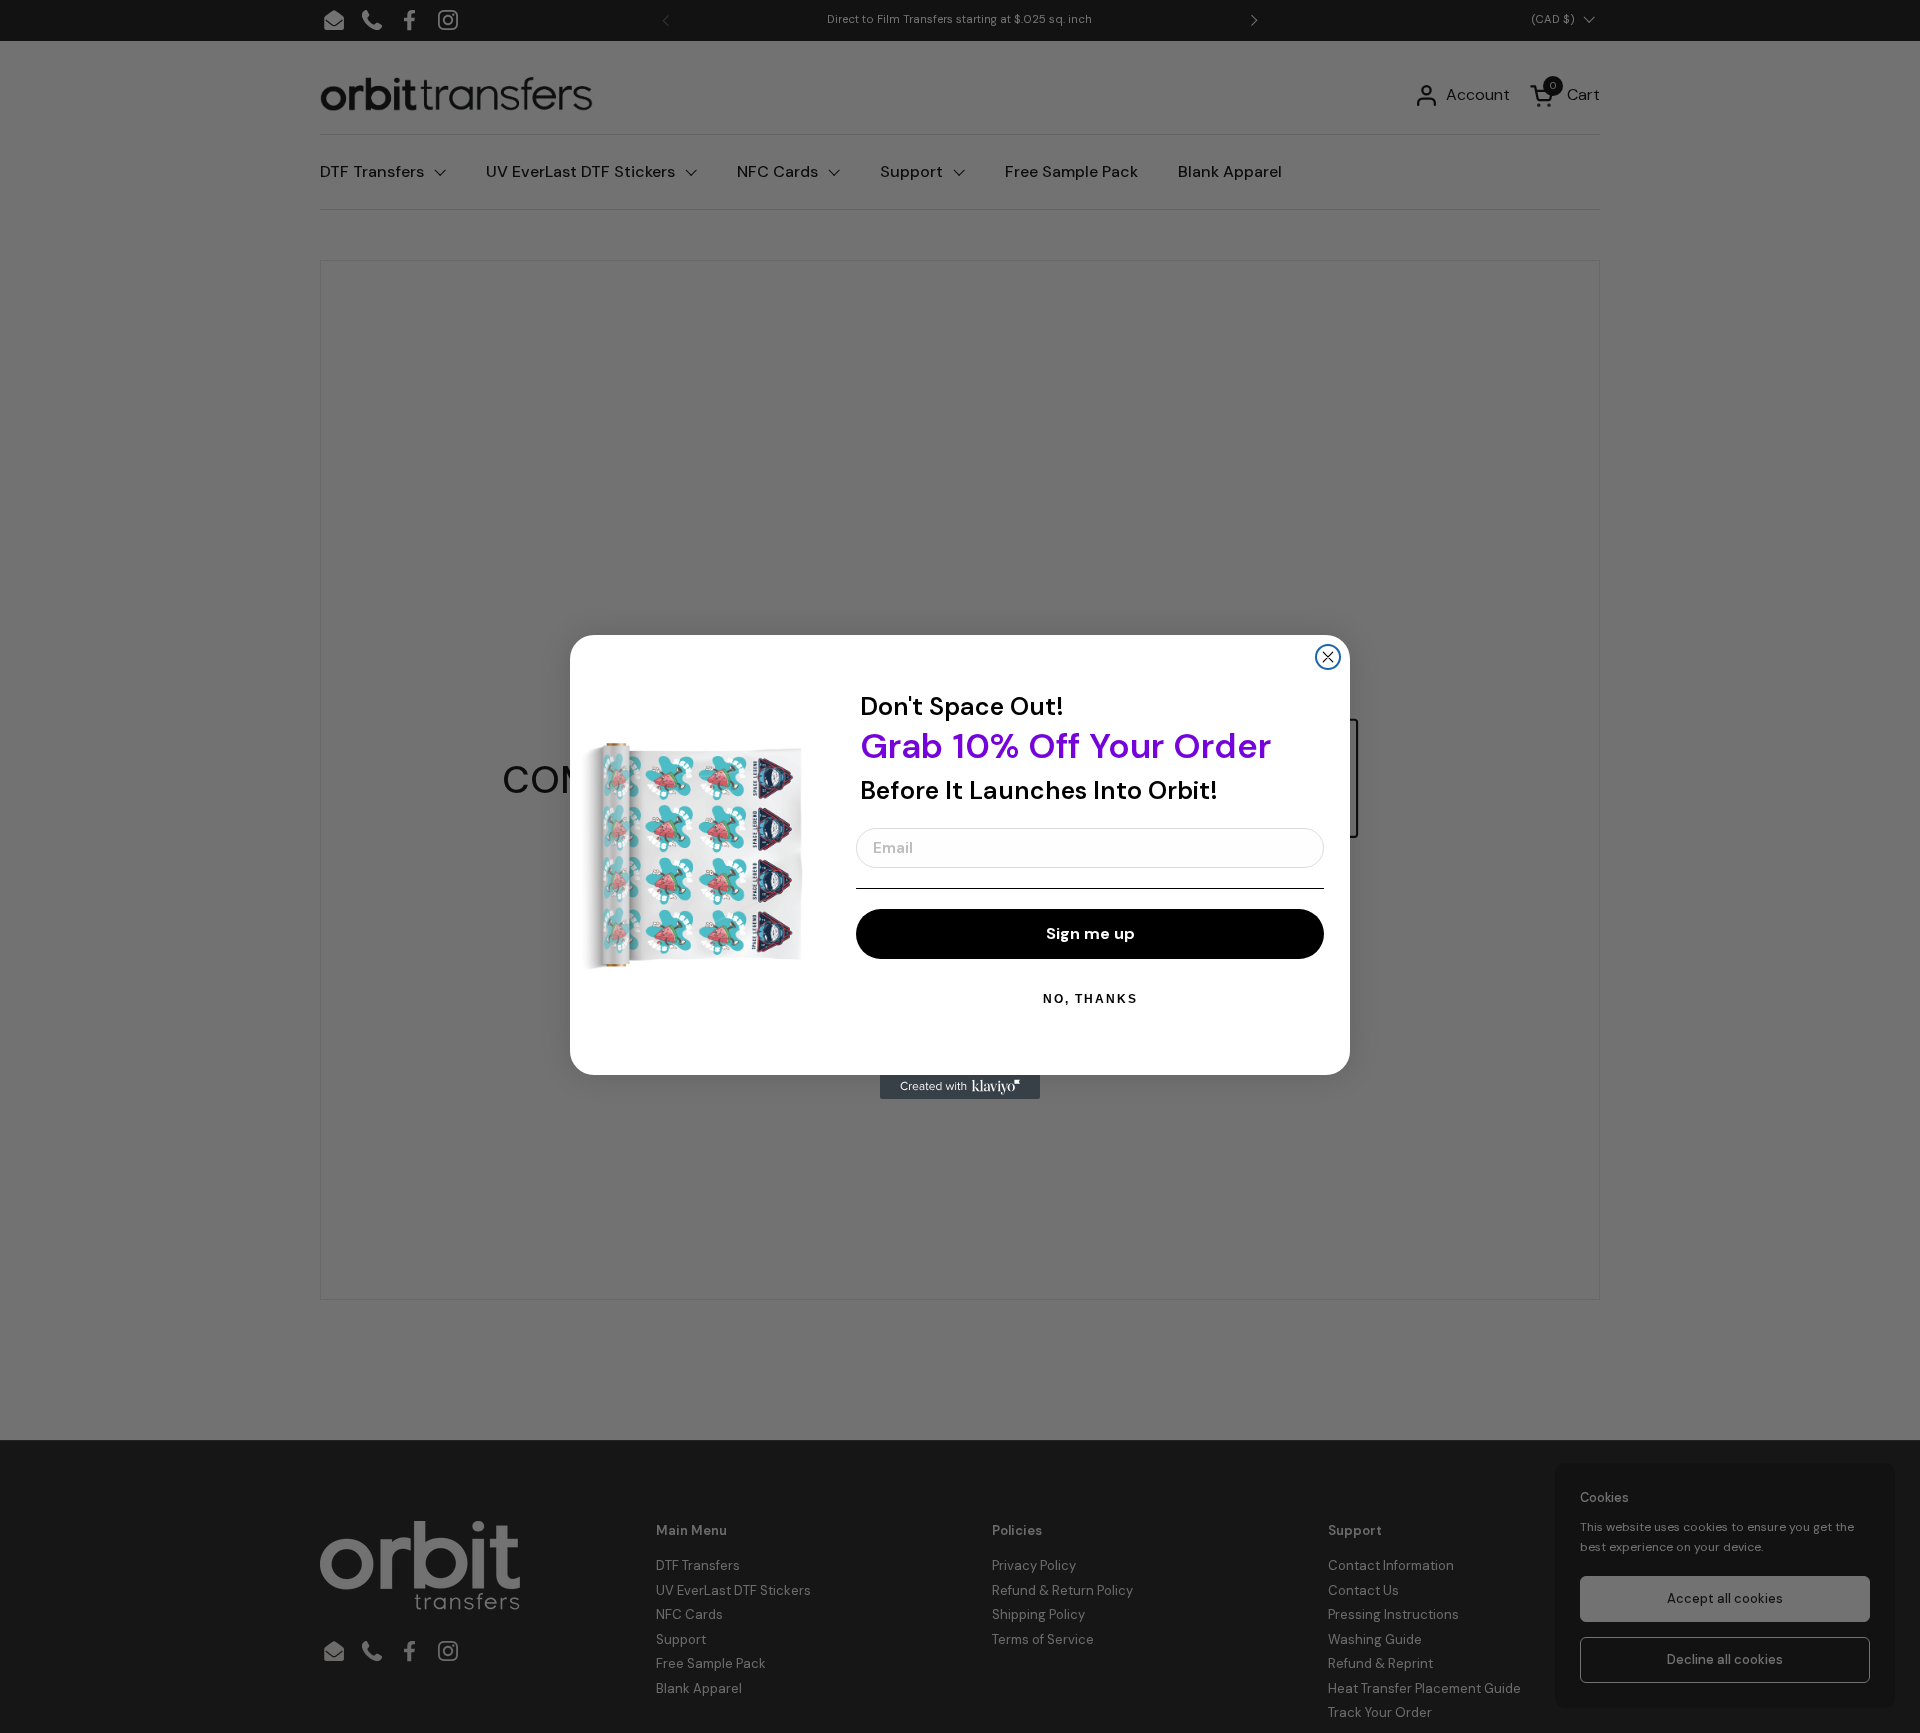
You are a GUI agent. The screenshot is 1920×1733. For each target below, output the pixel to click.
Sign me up (1090, 933)
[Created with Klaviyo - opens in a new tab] (960, 1087)
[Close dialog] (1328, 657)
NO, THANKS (1090, 999)
